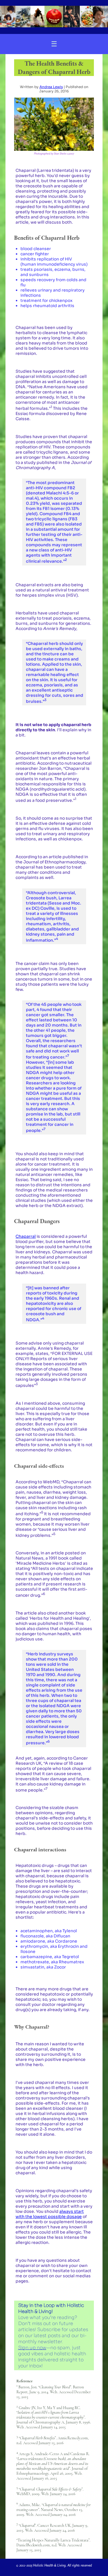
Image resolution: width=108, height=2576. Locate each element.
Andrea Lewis (51, 87)
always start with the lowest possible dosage (50, 2214)
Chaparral (26, 1236)
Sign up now (32, 2348)
